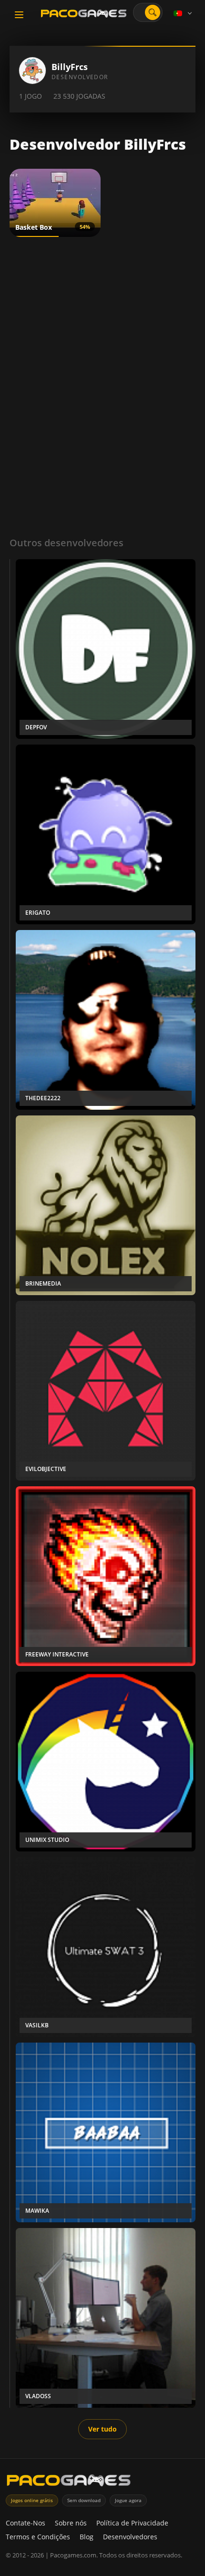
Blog (87, 2537)
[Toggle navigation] (19, 15)
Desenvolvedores (130, 2537)
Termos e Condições (38, 2537)
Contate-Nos (26, 2523)
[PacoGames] (69, 2482)
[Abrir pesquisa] (153, 12)
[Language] (184, 13)
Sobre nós (71, 2523)
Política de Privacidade (132, 2523)
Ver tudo (102, 2429)
